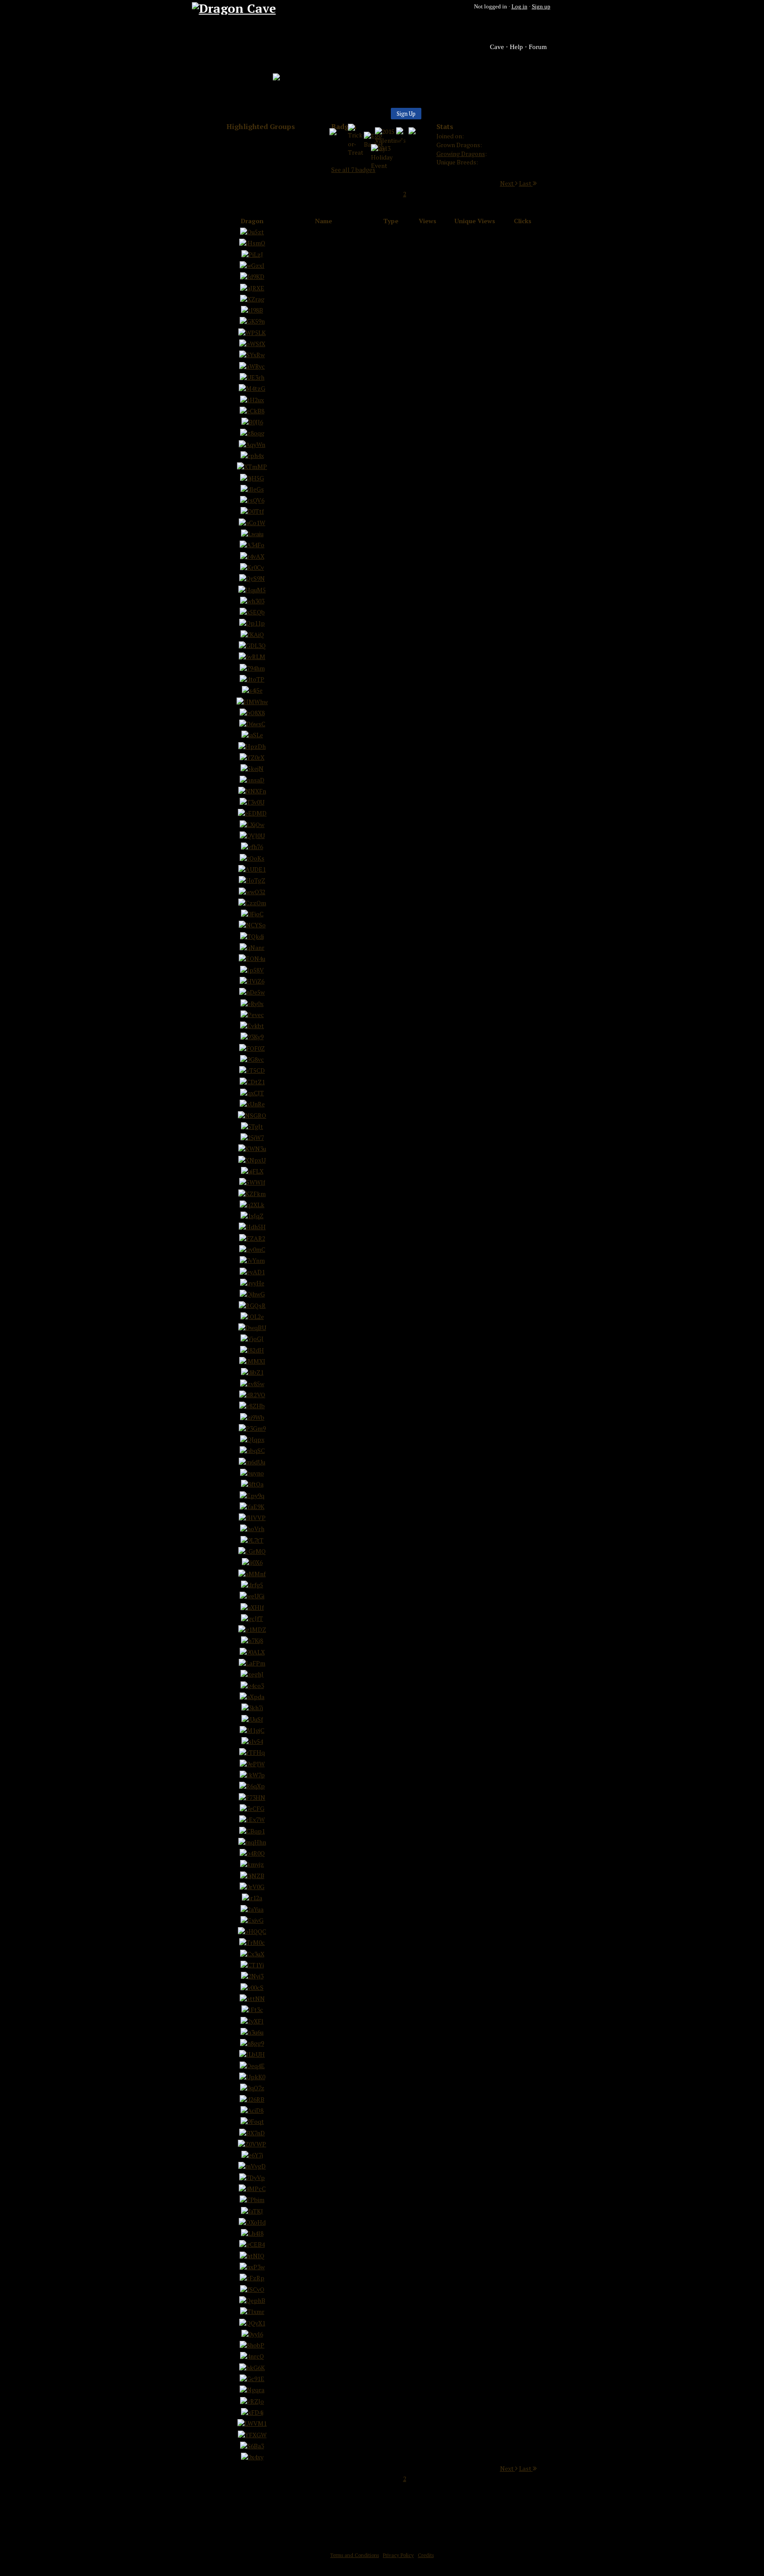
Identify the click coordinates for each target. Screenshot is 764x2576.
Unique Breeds (456, 162)
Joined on (449, 136)
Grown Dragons (458, 145)
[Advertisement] (382, 2514)
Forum (538, 47)
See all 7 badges (353, 170)
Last (526, 183)
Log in (520, 6)
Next (508, 183)
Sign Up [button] (406, 114)
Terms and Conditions (355, 2555)
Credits (426, 2555)
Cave (497, 47)
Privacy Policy (398, 2555)
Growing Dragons (461, 154)
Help (516, 47)
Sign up (541, 6)
